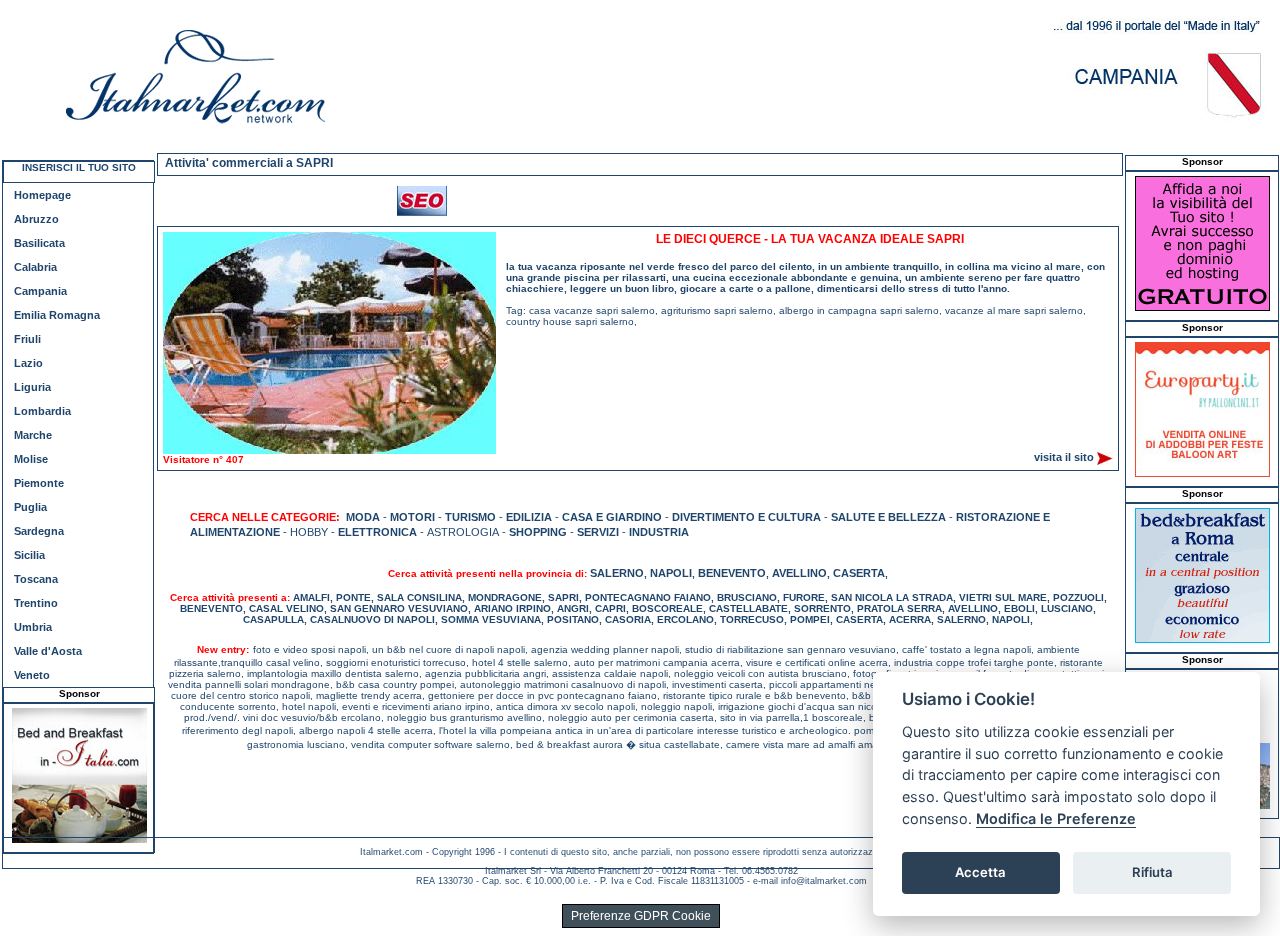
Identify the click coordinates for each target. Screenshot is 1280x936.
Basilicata (39, 243)
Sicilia (29, 555)
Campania (40, 291)
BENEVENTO (732, 573)
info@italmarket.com (824, 881)
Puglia (30, 507)
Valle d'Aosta (48, 651)
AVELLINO (799, 573)
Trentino (36, 603)
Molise (31, 459)
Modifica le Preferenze (1056, 818)
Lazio (28, 363)
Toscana (36, 579)
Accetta (980, 872)
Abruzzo (36, 219)
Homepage (42, 195)
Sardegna (39, 531)
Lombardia (42, 411)
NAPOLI (671, 573)
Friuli (27, 339)
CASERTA (859, 573)
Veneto (32, 675)
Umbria (33, 627)
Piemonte (39, 483)
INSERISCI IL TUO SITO (79, 167)
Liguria (32, 387)
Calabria (35, 267)
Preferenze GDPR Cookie (641, 916)
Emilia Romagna (57, 315)
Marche (33, 435)
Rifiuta (1152, 872)
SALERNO (617, 573)
